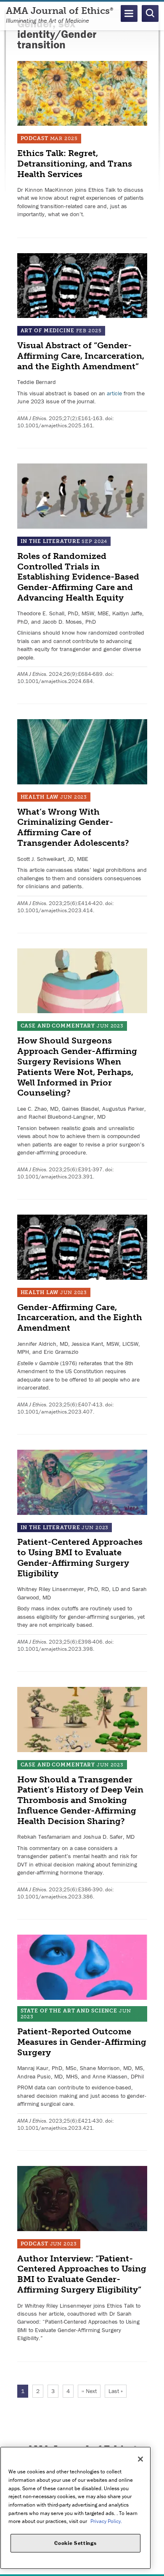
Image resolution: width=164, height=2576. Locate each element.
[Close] (140, 2459)
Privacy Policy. (106, 2521)
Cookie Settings (75, 2543)
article (114, 393)
